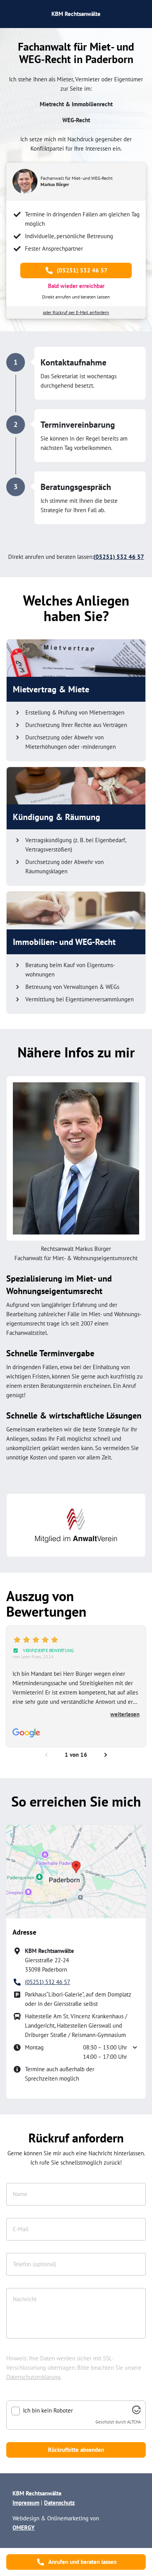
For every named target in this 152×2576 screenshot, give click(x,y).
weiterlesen (125, 1714)
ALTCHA (134, 2422)
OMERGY (24, 2528)
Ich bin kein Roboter (48, 2411)
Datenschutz (59, 2503)
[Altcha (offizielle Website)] (136, 2412)
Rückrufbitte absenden (76, 2450)
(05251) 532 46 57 (82, 270)
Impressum (26, 2503)
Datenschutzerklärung (33, 2377)
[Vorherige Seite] (46, 1755)
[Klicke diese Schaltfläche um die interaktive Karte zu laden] (76, 1872)
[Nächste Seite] (106, 1755)
